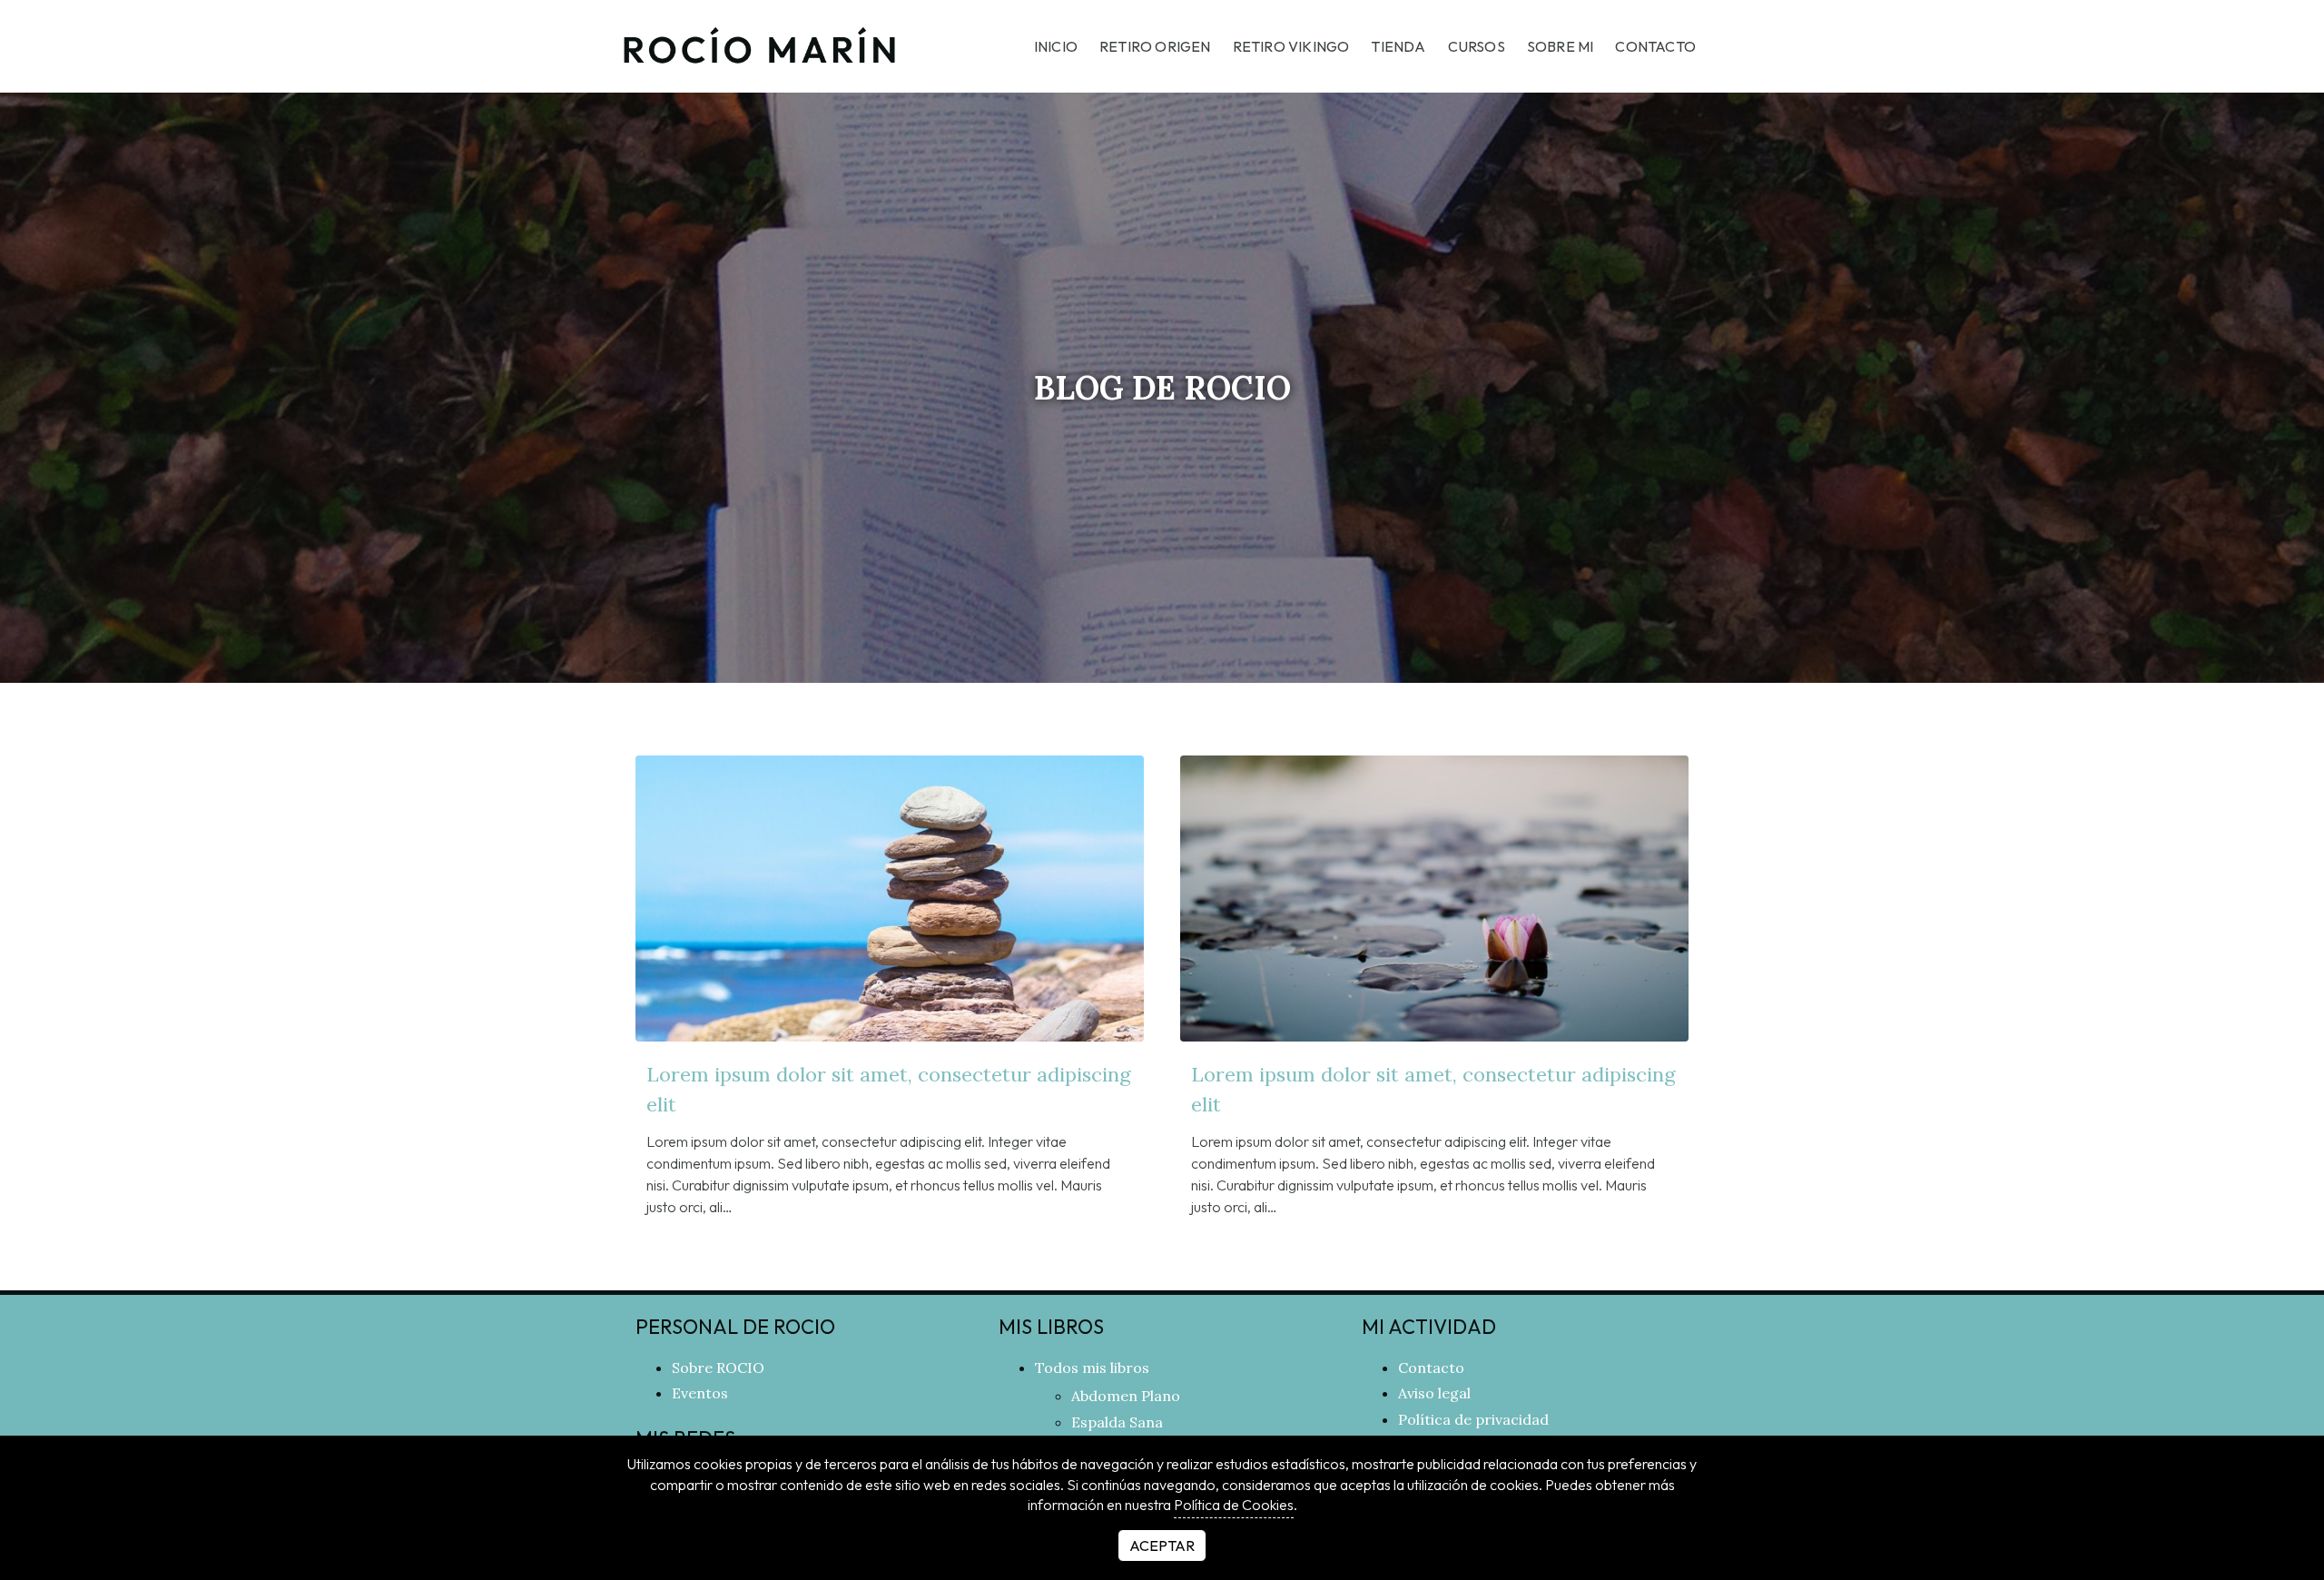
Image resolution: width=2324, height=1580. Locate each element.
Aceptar (1162, 1545)
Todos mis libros (1092, 1368)
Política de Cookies (1234, 1505)
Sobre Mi (1561, 46)
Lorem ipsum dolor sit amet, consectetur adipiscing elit (889, 1089)
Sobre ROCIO (718, 1368)
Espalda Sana (1117, 1422)
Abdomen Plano (1126, 1396)
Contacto (1655, 46)
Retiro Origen (1155, 46)
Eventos (700, 1393)
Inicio (1056, 46)
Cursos (1477, 46)
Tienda (1398, 46)
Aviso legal (1434, 1393)
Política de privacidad (1473, 1419)
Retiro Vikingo (1291, 46)
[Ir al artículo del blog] (890, 899)
